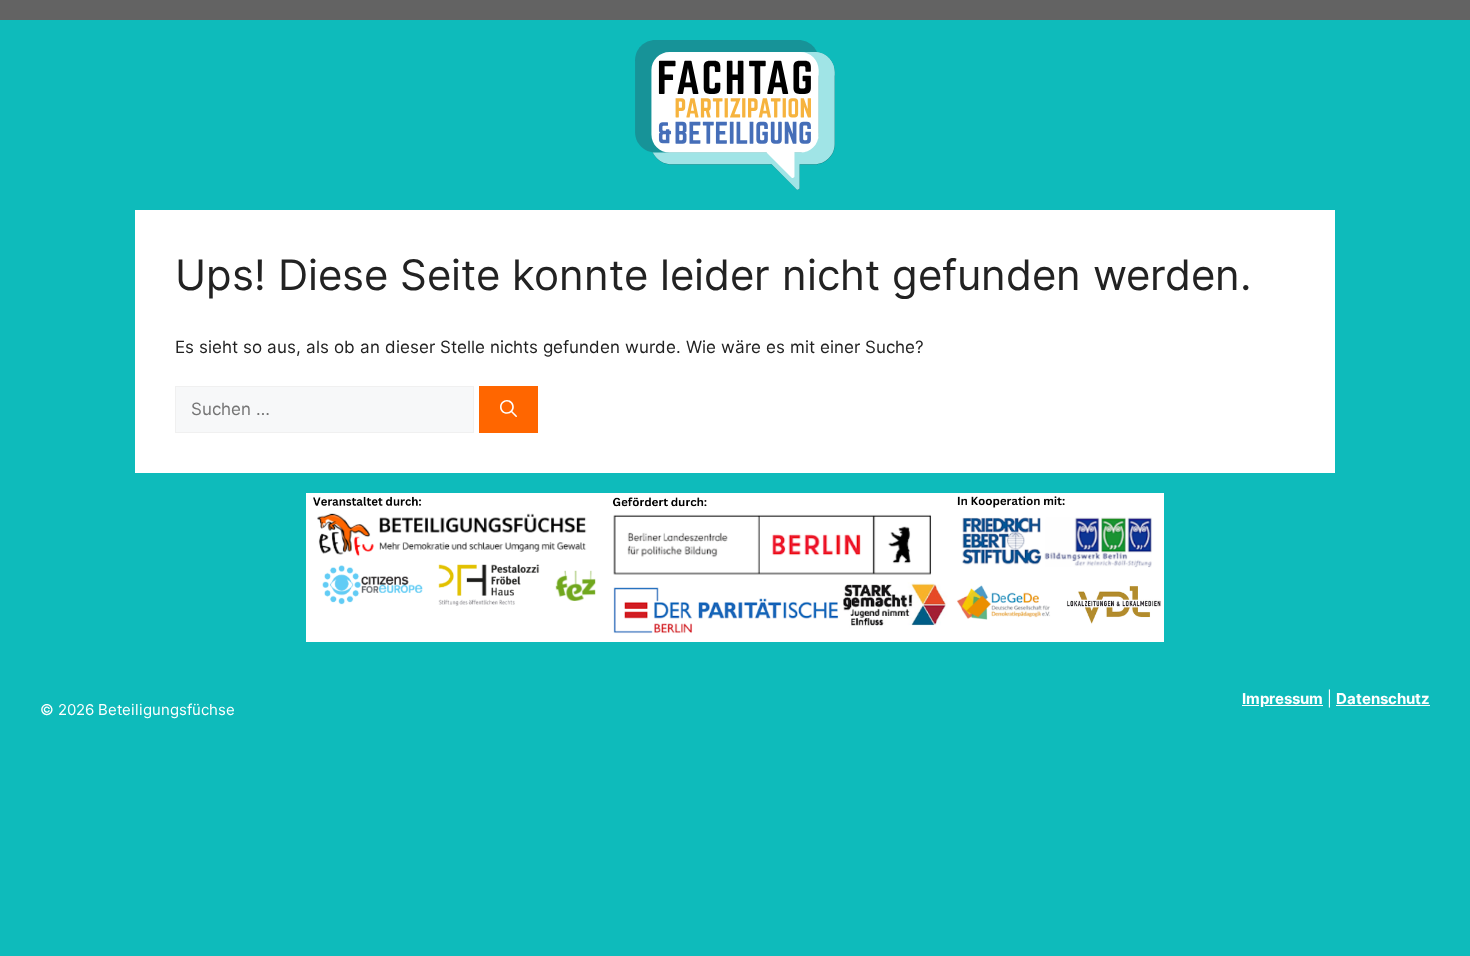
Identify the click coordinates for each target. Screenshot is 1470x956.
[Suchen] (508, 410)
